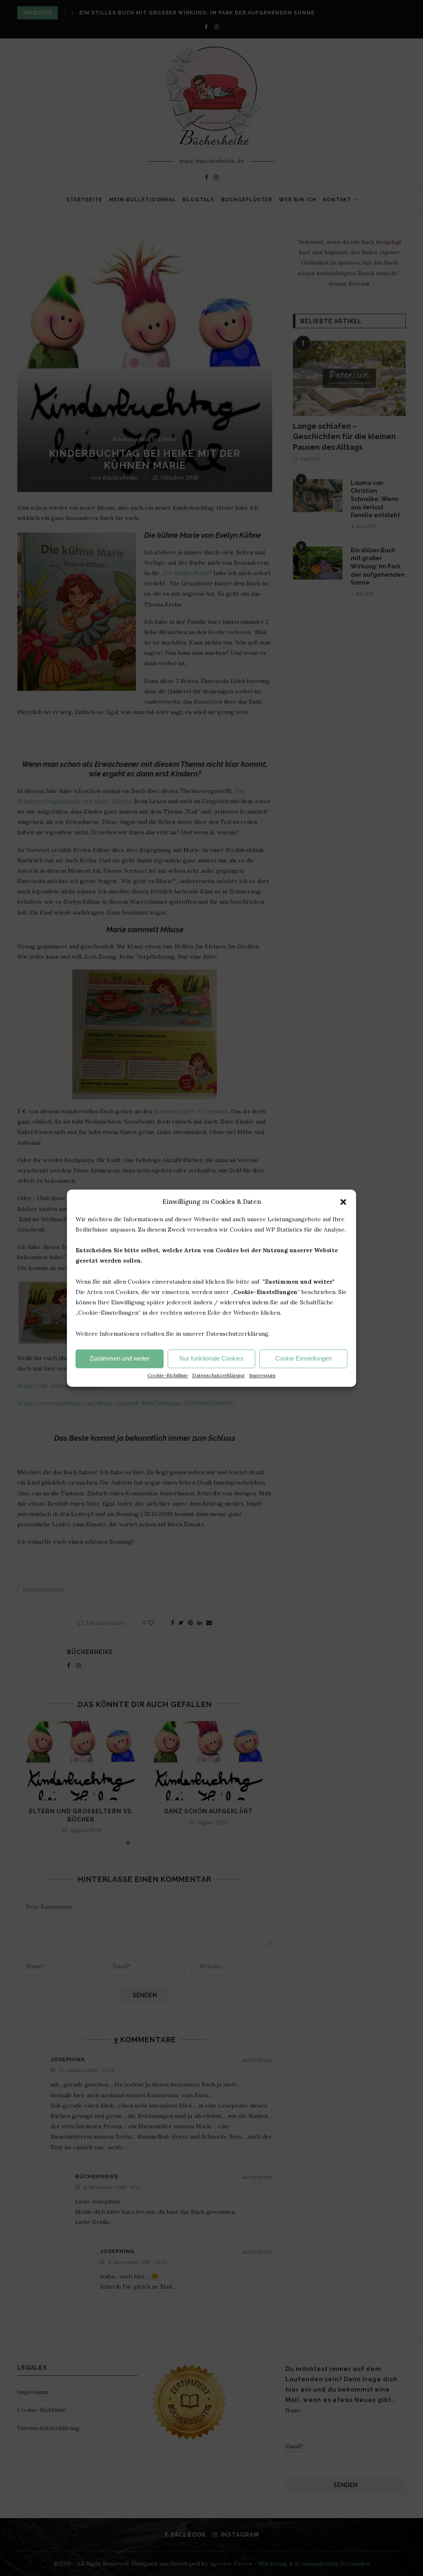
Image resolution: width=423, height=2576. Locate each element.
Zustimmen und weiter (120, 1359)
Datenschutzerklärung (219, 1375)
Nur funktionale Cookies (211, 1359)
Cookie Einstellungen (303, 1359)
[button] (343, 1202)
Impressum (262, 1375)
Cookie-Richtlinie (168, 1375)
